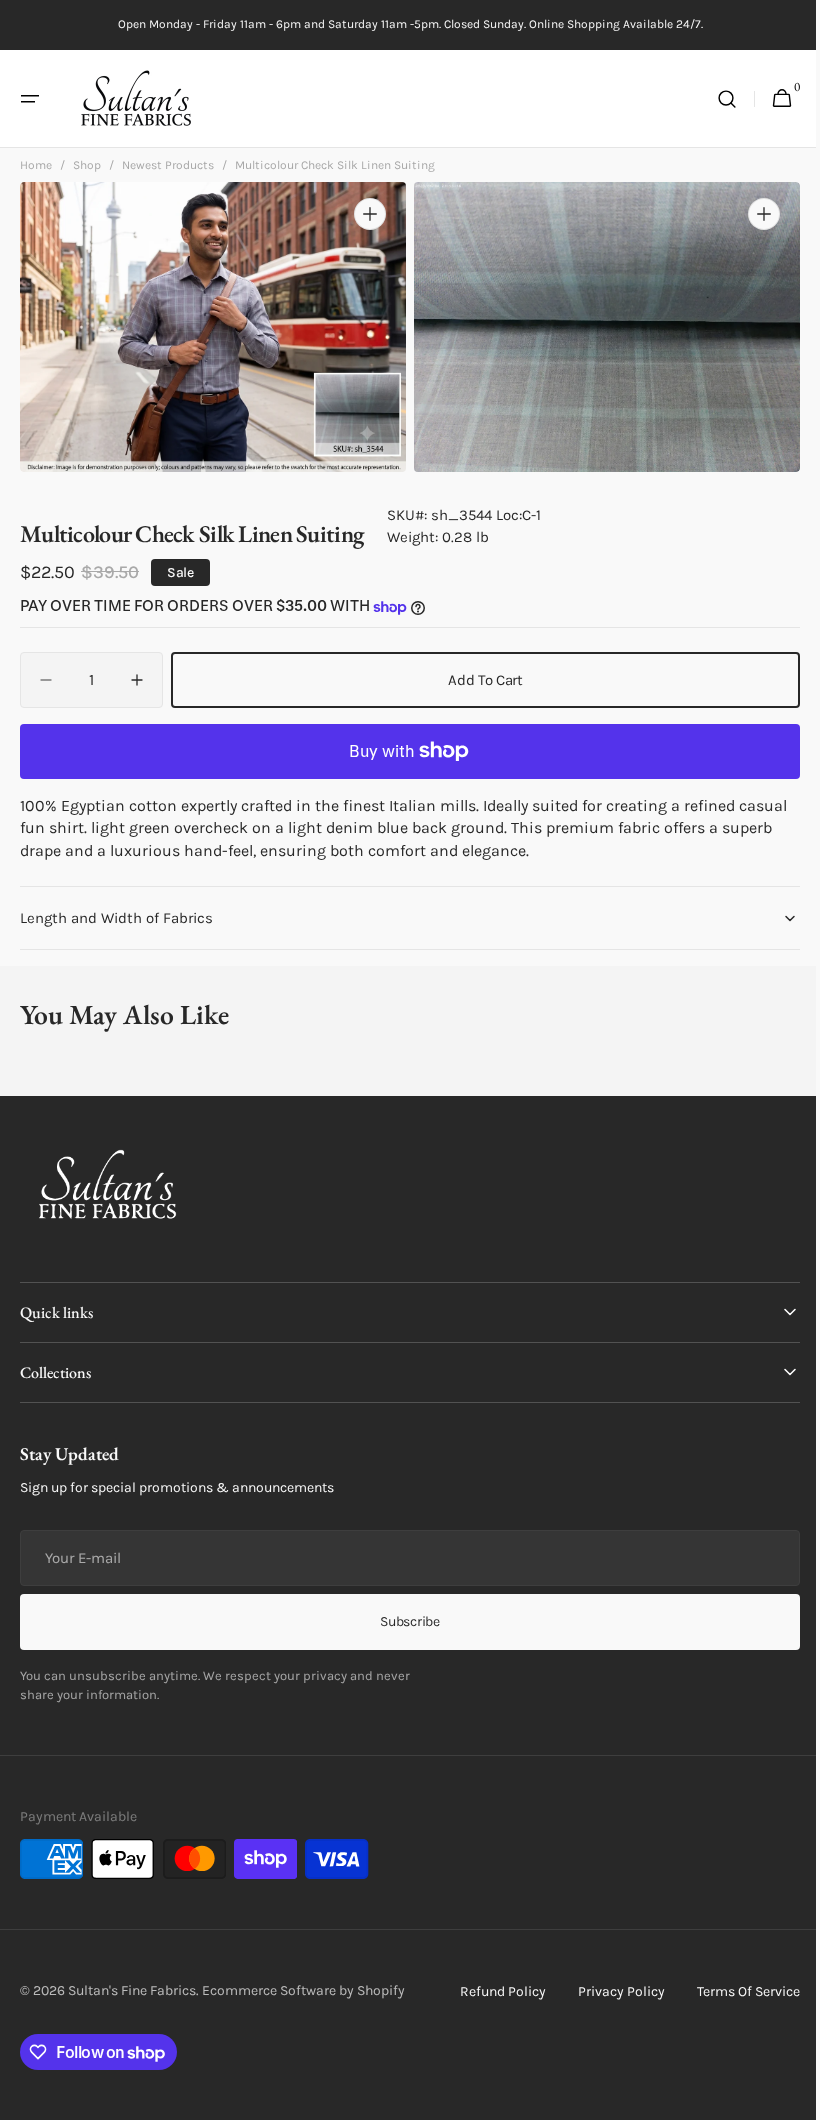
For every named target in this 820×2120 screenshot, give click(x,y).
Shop (87, 171)
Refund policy (488, 1991)
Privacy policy (606, 1991)
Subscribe (402, 1621)
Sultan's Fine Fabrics (132, 1990)
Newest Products (168, 171)
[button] (30, 99)
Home (36, 171)
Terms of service (733, 1991)
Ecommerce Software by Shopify (303, 1990)
